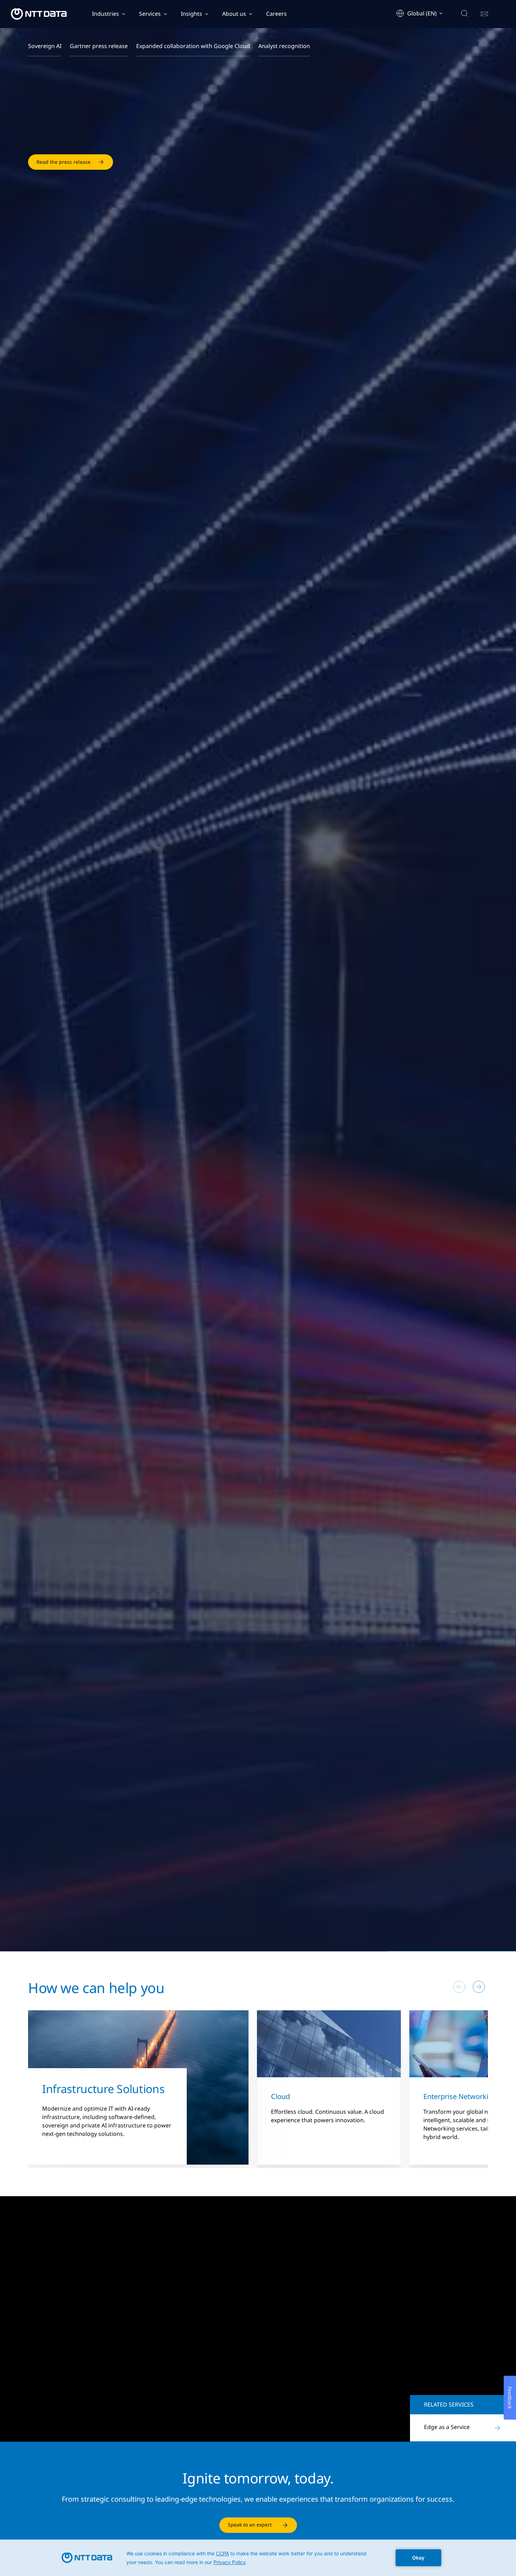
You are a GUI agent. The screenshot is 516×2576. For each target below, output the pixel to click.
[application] (258, 2558)
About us (234, 14)
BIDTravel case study (61, 2405)
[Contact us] (484, 14)
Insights (191, 14)
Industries (105, 14)
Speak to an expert (250, 2525)
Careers (276, 14)
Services (150, 14)
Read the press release (64, 171)
